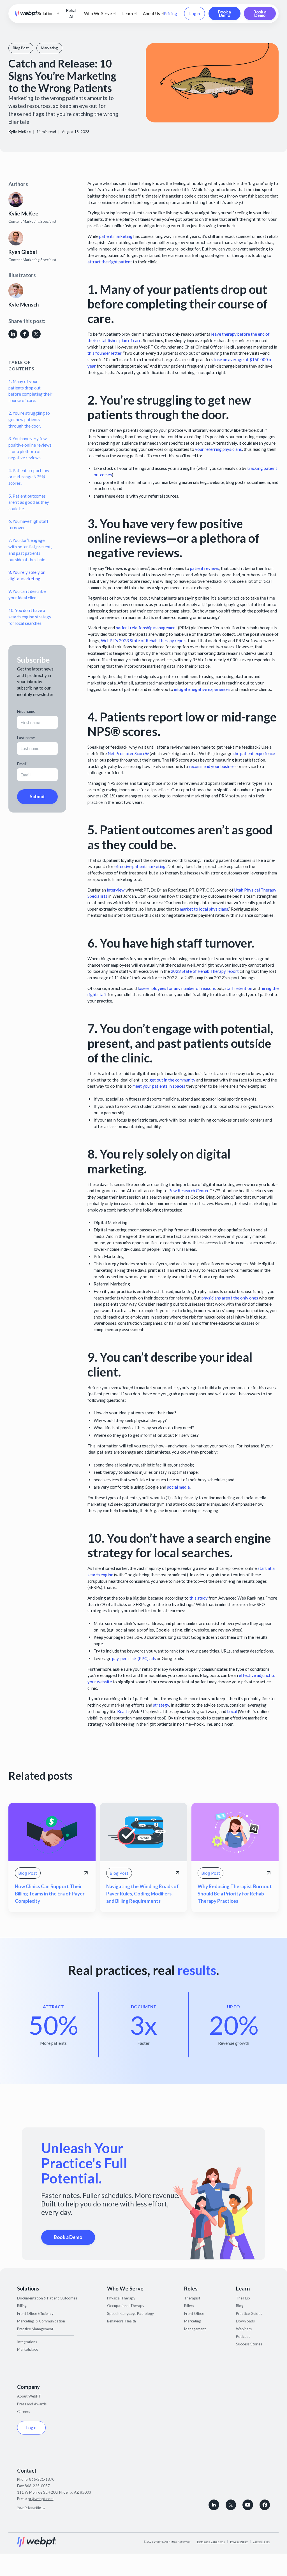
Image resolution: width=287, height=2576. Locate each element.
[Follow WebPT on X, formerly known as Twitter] (231, 2505)
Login (195, 13)
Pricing (170, 13)
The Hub (243, 2298)
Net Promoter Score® (128, 753)
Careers (24, 2412)
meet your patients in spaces (159, 1086)
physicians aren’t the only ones (230, 1298)
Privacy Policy (239, 2542)
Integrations (27, 2342)
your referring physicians (218, 449)
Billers (189, 2306)
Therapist (192, 2298)
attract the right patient (110, 262)
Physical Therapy (121, 2298)
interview (116, 890)
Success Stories (249, 2344)
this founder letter (104, 353)
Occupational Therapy (126, 2306)
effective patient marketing (140, 866)
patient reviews (205, 568)
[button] (48, 14)
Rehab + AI (72, 14)
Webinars (244, 2329)
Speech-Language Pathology (130, 2313)
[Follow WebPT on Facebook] (265, 2505)
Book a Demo (224, 13)
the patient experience (254, 753)
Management (195, 2329)
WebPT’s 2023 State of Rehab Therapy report (144, 640)
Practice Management (35, 2329)
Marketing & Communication (41, 2321)
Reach (123, 1711)
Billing (22, 2306)
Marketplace (28, 2349)
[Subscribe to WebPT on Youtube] (248, 2505)
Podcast (243, 2336)
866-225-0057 (37, 2486)
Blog (240, 2306)
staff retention (238, 988)
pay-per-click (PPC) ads (134, 1658)
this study (199, 1598)
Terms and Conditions (211, 2542)
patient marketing (116, 236)
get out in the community (172, 1080)
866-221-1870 (42, 2479)
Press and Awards (32, 2404)
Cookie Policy (261, 2542)
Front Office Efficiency (35, 2313)
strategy (161, 1705)
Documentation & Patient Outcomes (47, 2298)
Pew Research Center (188, 1190)
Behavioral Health (121, 2321)
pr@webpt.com (41, 2499)
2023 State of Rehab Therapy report (205, 971)
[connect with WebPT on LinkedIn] (214, 2505)
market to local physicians (204, 909)
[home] (26, 13)
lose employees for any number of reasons (177, 988)
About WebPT (29, 2396)
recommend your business (213, 766)
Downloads (245, 2321)
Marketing (193, 2321)
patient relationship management (146, 628)
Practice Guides (249, 2313)
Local (232, 1711)
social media (178, 1487)
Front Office (194, 2313)
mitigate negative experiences (202, 689)
